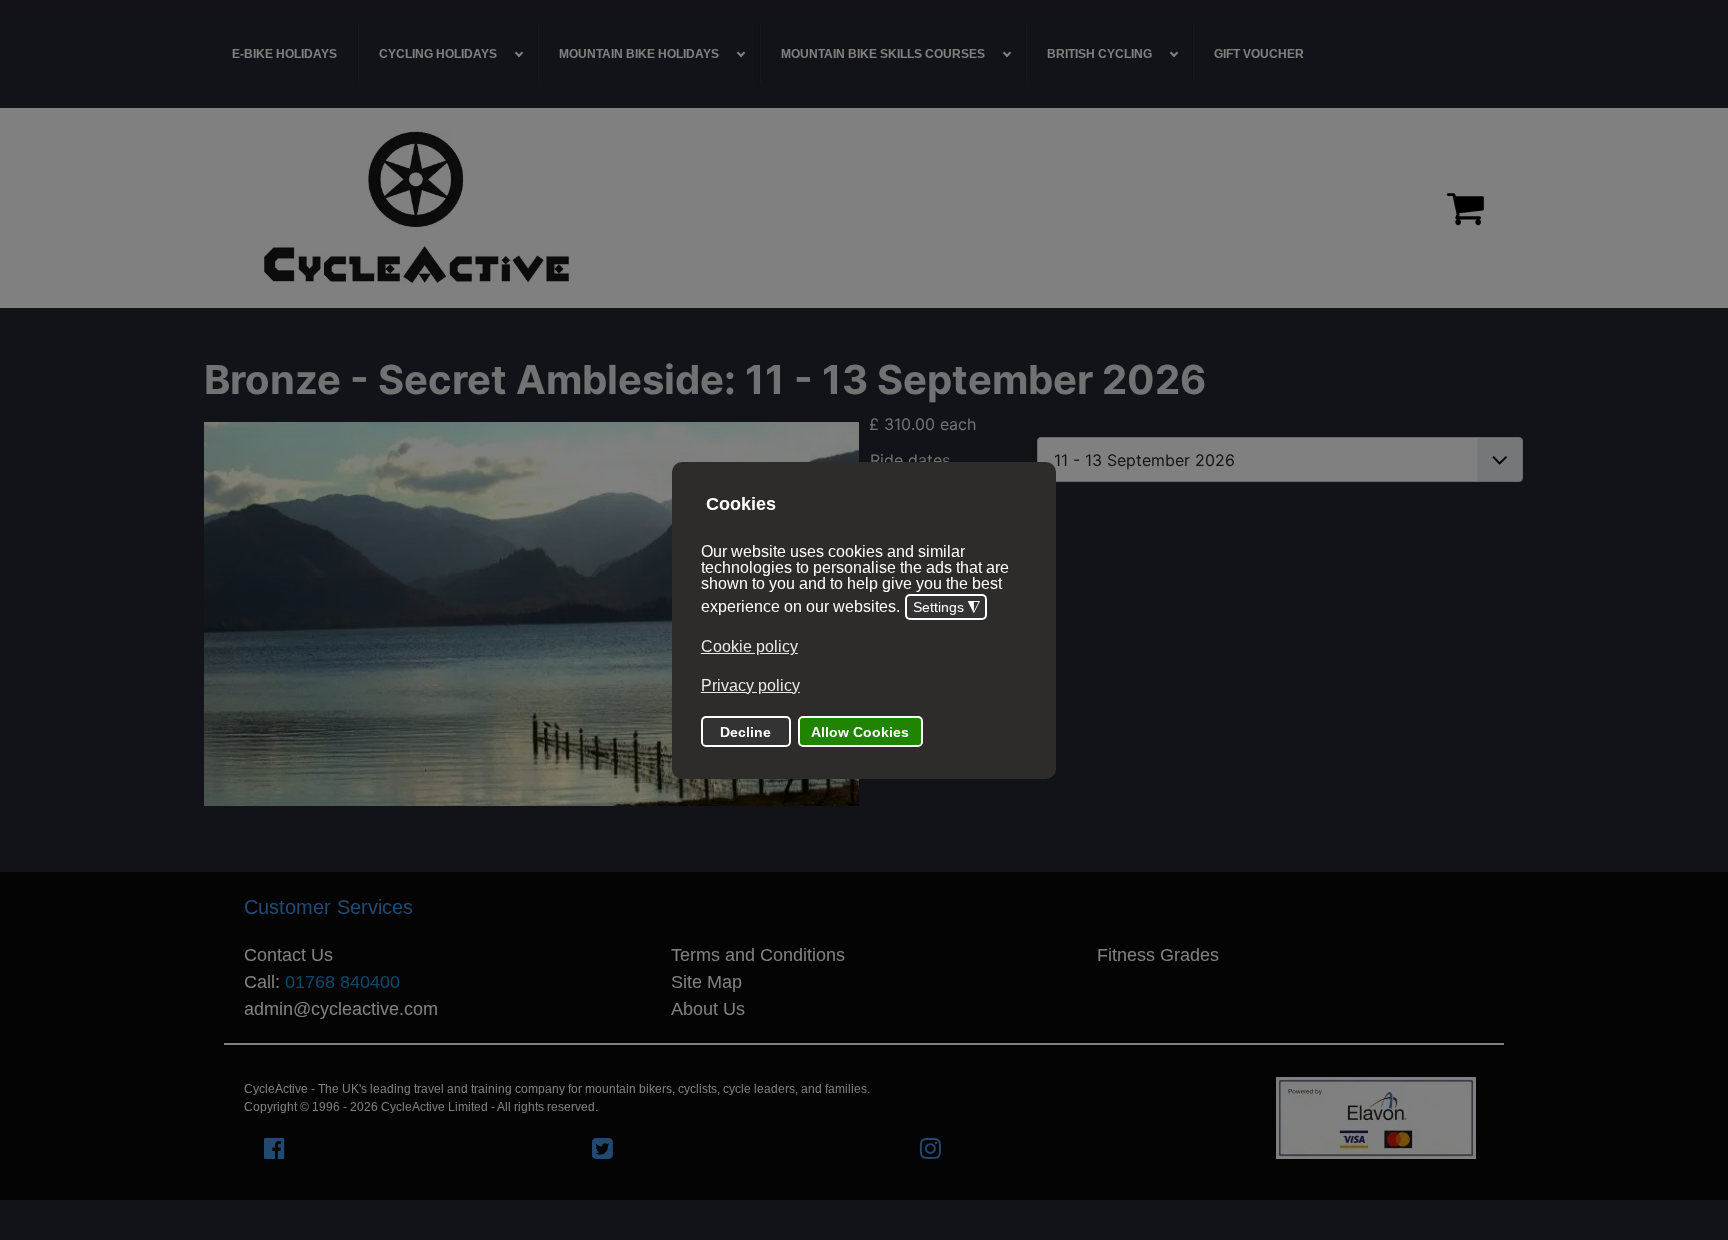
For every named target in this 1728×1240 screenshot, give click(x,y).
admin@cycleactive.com (341, 1009)
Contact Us (288, 955)
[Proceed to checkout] (1465, 208)
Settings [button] (946, 608)
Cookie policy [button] (749, 647)
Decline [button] (745, 732)
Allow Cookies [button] (860, 732)
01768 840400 (342, 982)
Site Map (706, 982)
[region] (864, 208)
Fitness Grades (1158, 955)
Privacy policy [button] (750, 685)
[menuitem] (285, 54)
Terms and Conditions (758, 955)
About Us (708, 1009)
